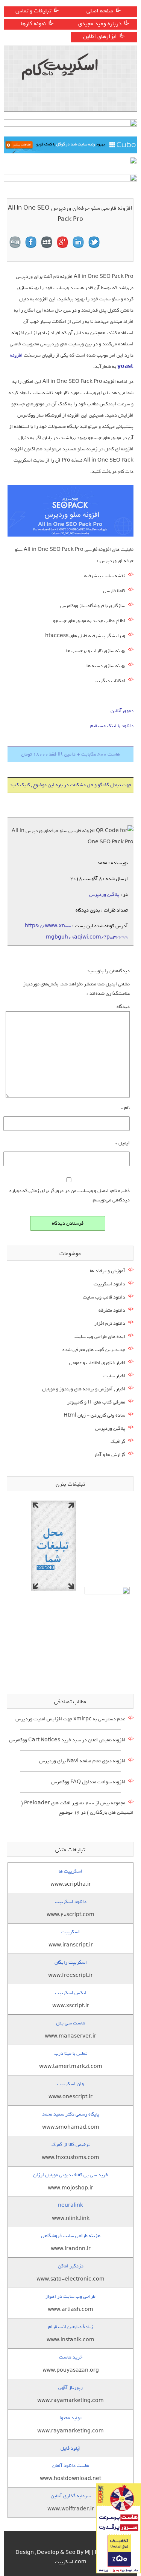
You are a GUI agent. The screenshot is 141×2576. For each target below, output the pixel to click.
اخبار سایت (114, 1376)
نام (125, 1108)
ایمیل (123, 1143)
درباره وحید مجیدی (100, 24)
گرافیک (118, 1442)
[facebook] (31, 242)
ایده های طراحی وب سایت (100, 1337)
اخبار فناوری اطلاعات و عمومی (97, 1363)
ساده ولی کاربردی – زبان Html (94, 1415)
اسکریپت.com (71, 2562)
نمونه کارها (33, 24)
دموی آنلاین (122, 711)
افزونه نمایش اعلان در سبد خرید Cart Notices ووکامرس (67, 1740)
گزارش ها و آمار (110, 1455)
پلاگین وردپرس (104, 894)
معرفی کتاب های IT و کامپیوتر (96, 1402)
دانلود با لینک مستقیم (112, 726)
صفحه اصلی (100, 11)
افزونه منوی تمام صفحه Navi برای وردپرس (82, 1761)
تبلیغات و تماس (33, 11)
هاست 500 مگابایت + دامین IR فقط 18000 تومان (70, 754)
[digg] (15, 242)
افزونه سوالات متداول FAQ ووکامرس (88, 1782)
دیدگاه (123, 1007)
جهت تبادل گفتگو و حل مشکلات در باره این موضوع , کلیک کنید (70, 785)
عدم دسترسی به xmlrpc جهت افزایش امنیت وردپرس (70, 1719)
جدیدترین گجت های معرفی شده (94, 1350)
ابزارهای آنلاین (100, 36)
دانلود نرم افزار (110, 1323)
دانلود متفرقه (112, 1310)
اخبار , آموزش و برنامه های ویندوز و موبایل (84, 1389)
